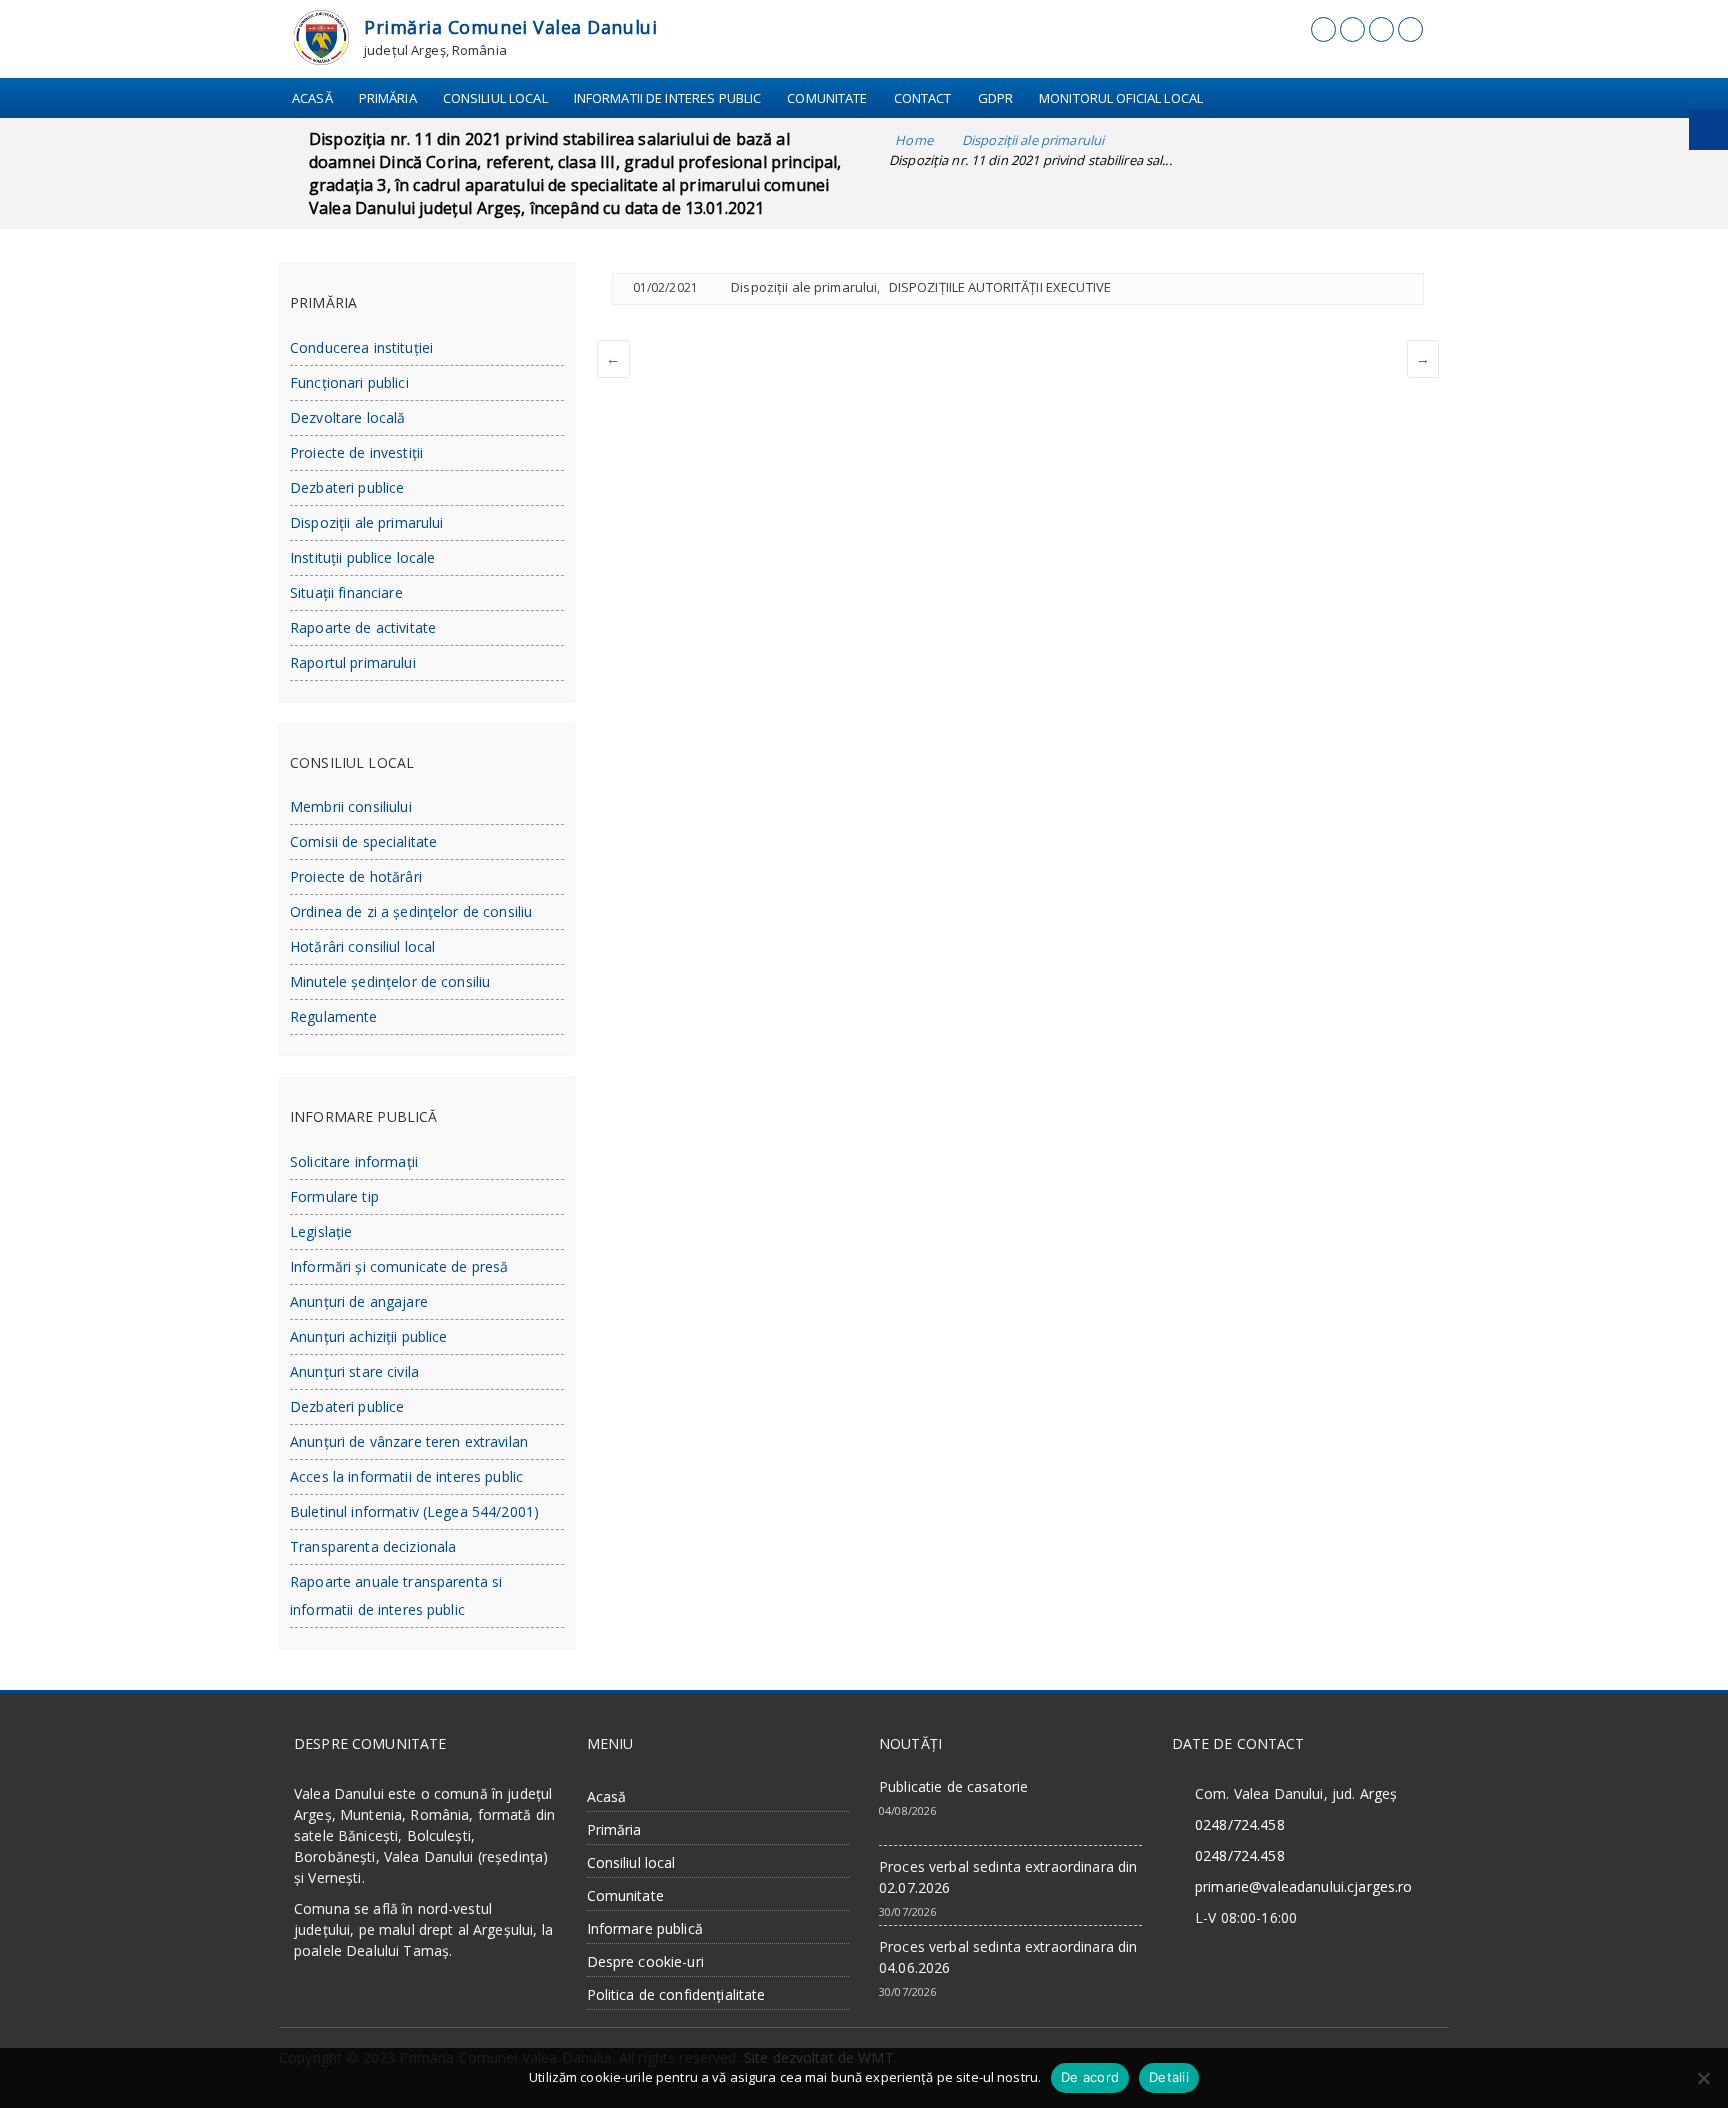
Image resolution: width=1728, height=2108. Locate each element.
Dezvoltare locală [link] (347, 417)
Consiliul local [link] (495, 98)
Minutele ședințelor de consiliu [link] (390, 981)
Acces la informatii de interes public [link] (406, 1476)
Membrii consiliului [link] (351, 806)
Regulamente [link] (334, 1016)
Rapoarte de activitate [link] (363, 627)
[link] (321, 35)
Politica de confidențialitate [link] (676, 1994)
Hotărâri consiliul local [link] (362, 946)
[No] (1703, 2078)
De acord (1090, 2077)
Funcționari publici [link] (349, 382)
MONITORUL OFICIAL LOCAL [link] (1121, 98)
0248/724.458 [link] (1240, 1824)
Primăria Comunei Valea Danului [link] (510, 27)
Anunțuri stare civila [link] (354, 1371)
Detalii (1169, 2077)
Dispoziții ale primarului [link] (804, 287)
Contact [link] (923, 98)
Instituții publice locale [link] (363, 557)
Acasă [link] (312, 98)
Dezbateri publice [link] (347, 487)
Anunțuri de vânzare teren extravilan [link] (409, 1441)
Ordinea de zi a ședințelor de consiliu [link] (411, 911)
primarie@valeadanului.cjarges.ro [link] (1303, 1886)
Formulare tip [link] (334, 1196)
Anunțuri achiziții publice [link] (369, 1336)
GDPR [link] (996, 98)
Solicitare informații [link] (354, 1161)
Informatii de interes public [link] (668, 98)
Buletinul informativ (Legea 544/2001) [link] (414, 1511)
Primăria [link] (388, 98)
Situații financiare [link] (346, 592)
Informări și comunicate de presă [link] (399, 1266)
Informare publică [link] (645, 1928)
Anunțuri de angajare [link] (359, 1301)
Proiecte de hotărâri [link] (356, 876)
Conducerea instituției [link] (361, 347)
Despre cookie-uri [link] (645, 1961)
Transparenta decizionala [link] (373, 1546)
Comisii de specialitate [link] (363, 841)
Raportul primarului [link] (353, 662)
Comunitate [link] (827, 98)
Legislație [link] (321, 1231)
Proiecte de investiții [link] (356, 452)
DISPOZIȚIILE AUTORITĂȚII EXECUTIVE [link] (1000, 287)
